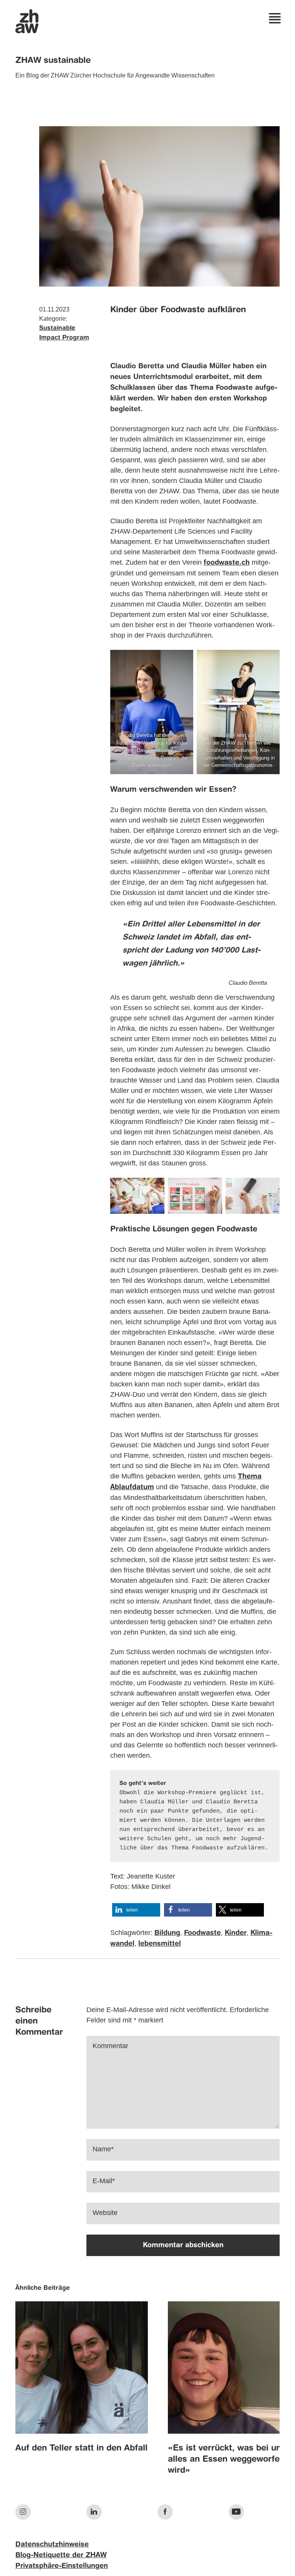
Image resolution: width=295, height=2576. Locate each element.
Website (105, 2213)
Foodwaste (202, 1933)
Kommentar (110, 2046)
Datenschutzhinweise (52, 2545)
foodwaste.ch (227, 563)
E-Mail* (104, 2181)
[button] (136, 1910)
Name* (103, 2149)
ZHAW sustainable (53, 61)
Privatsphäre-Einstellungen (62, 2566)
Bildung (167, 1933)
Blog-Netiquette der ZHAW (61, 2555)
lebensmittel (160, 1944)
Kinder (236, 1933)
